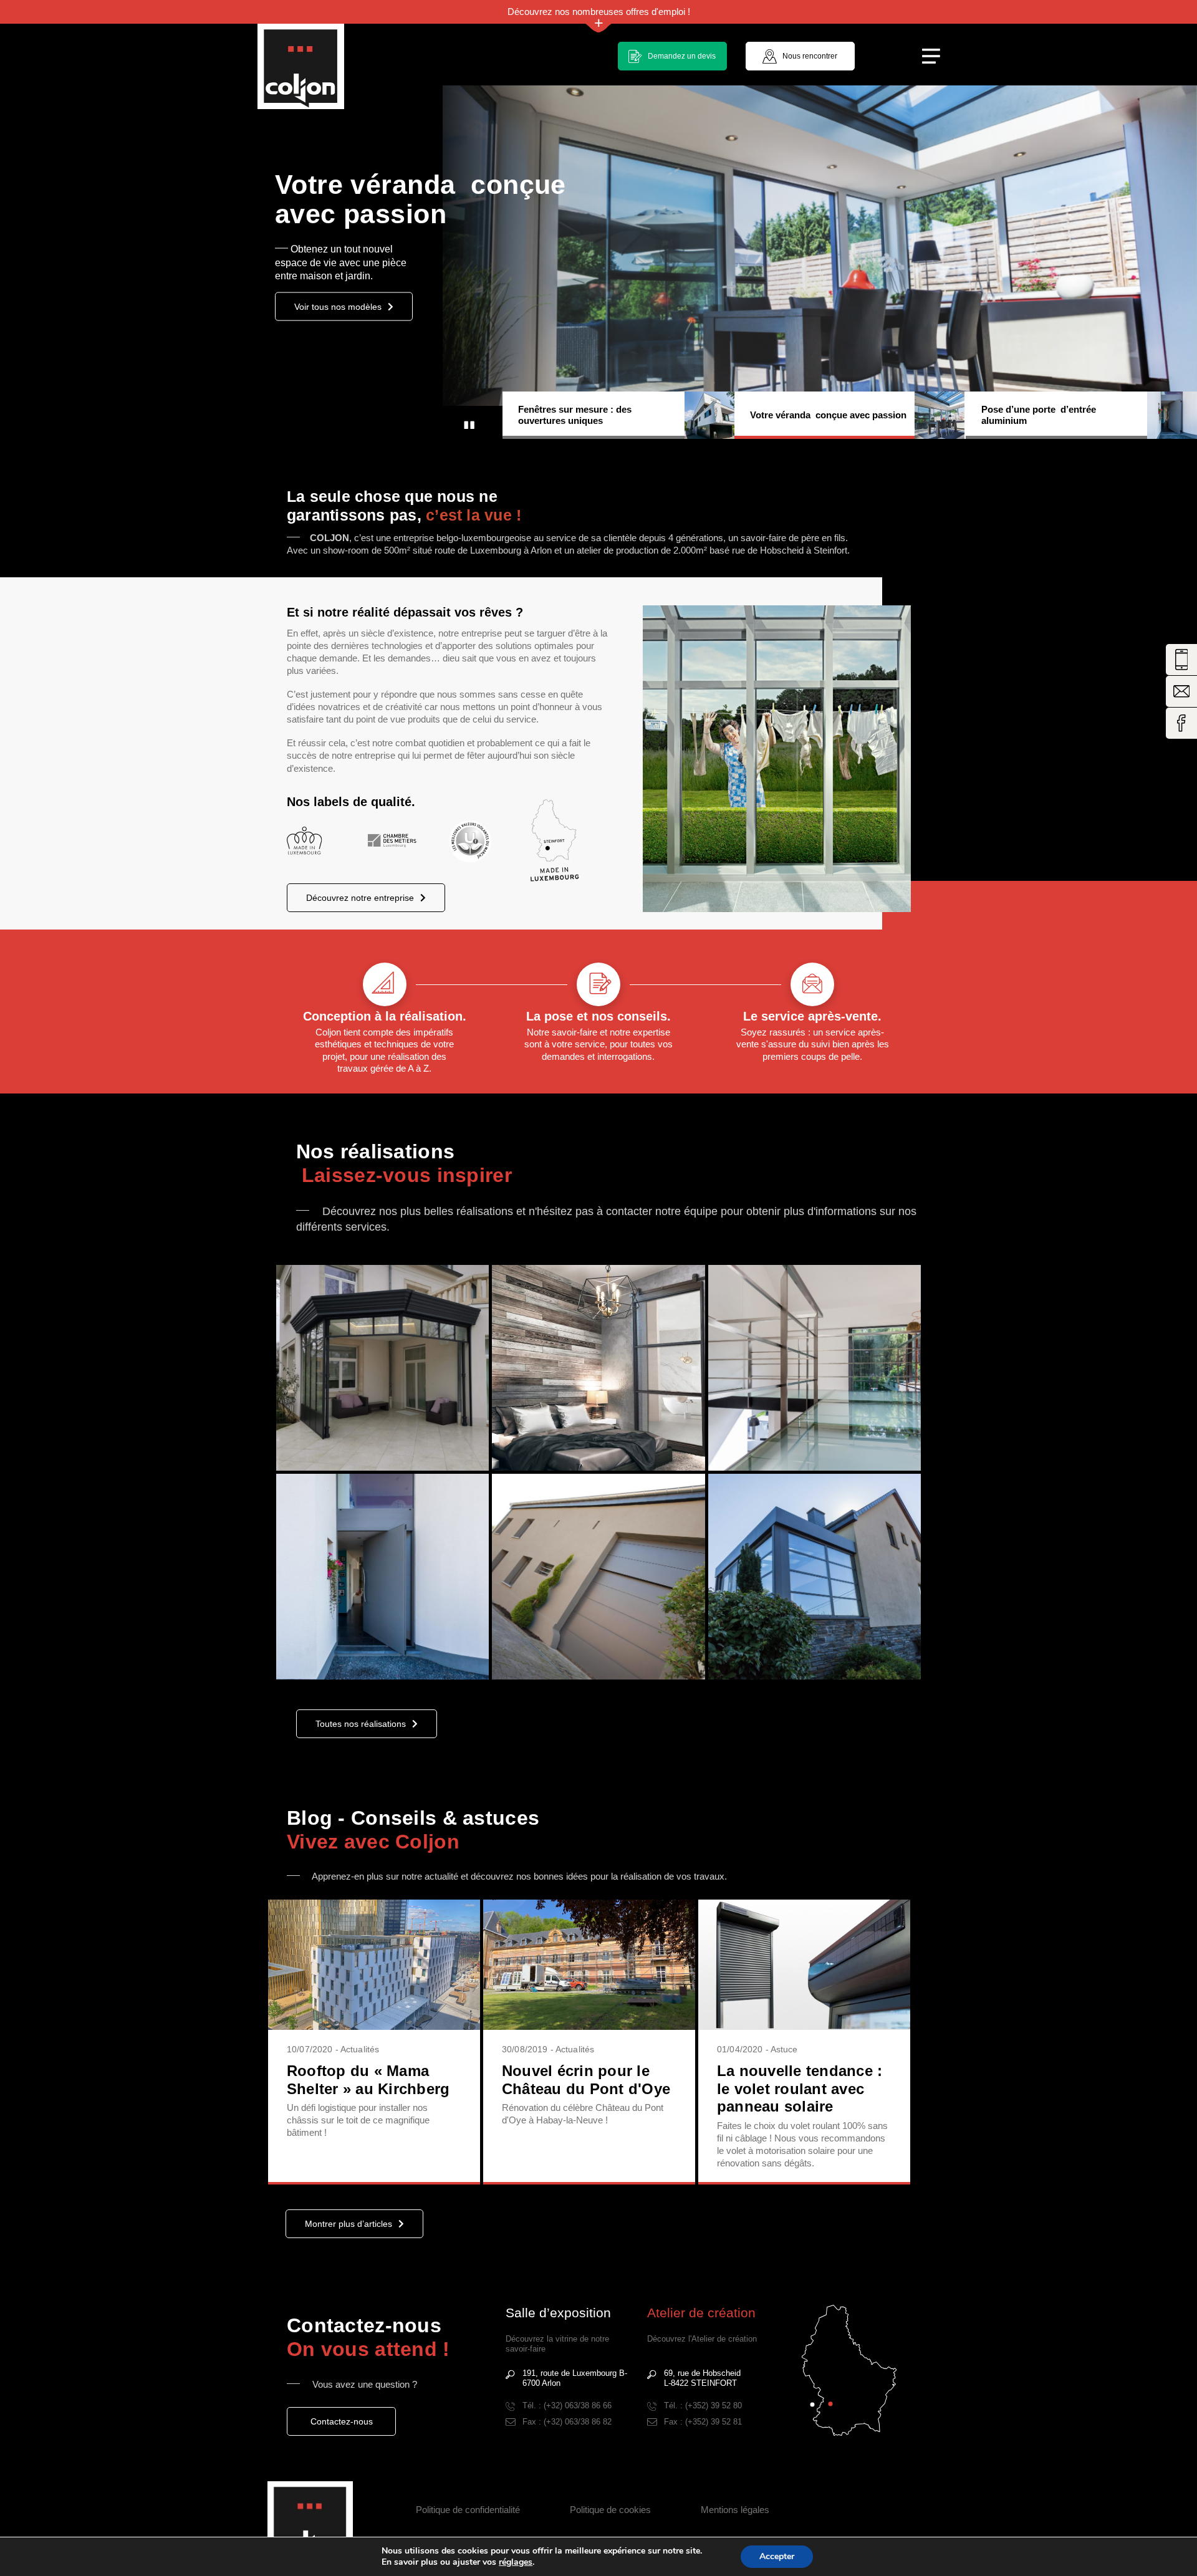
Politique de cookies (610, 2510)
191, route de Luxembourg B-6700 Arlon (575, 2378)
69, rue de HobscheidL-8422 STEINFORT (702, 2378)
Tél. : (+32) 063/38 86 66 (567, 2405)
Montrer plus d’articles (349, 2224)
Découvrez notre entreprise (360, 898)
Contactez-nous (342, 2421)
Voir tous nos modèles (338, 320)
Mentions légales (735, 2510)
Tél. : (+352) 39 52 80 (703, 2405)
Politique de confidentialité (468, 2510)
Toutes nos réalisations (361, 1724)
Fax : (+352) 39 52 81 (703, 2422)
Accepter (777, 2556)
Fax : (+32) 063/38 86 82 (567, 2422)
